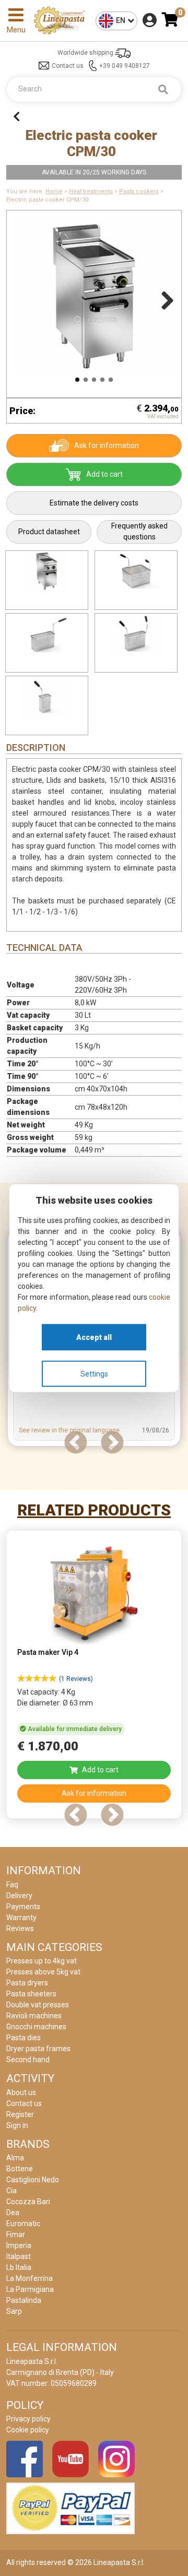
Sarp (14, 2311)
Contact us (68, 66)
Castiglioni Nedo (33, 2180)
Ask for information (107, 445)
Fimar (16, 2234)
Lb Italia (19, 2267)
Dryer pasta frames (38, 2049)
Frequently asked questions (139, 531)
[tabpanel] (94, 1678)
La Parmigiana (30, 2289)
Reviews (20, 1928)
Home (54, 191)
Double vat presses (38, 2005)
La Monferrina (30, 2278)
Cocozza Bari (28, 2202)
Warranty (21, 1918)
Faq (12, 1885)
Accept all (94, 1337)
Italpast (19, 2256)
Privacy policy (28, 2419)
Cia (11, 2191)
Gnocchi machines (36, 2027)
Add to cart (104, 474)
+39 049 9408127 (125, 66)
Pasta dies (23, 2038)
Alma (15, 2158)
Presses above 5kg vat (43, 1972)
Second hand (28, 2060)
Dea (13, 2213)
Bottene (20, 2169)
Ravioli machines (34, 2016)
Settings (94, 1373)
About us (21, 2092)
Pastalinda (24, 2300)
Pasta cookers (139, 191)
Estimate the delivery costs (94, 503)
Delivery (19, 1896)
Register (20, 2114)
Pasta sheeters (31, 1994)
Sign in (17, 2125)
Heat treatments (91, 191)
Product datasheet (49, 532)
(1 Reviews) (76, 1679)
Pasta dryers (27, 1983)
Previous (25, 299)
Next (163, 299)
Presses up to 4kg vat (42, 1961)
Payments (23, 1907)
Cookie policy (28, 2430)
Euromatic (23, 2224)
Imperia (19, 2245)
